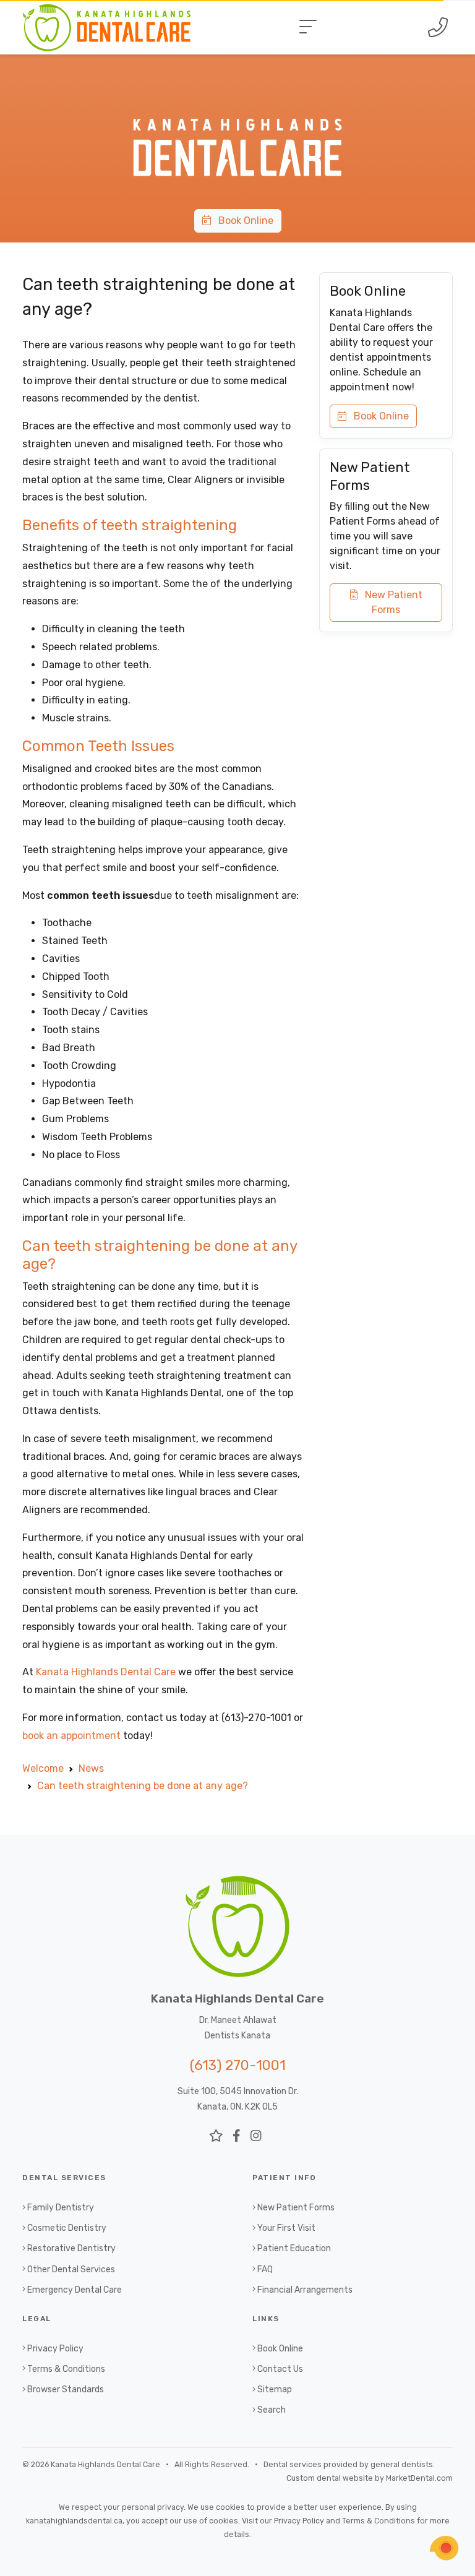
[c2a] (444, 2548)
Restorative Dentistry (71, 2248)
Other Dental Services (71, 2269)
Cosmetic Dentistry (67, 2228)
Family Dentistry (61, 2208)
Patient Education (294, 2248)
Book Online (242, 221)
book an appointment (71, 1736)
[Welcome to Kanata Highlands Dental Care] (237, 94)
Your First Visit (286, 2228)
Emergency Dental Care (75, 2290)
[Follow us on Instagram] (256, 2136)
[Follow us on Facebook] (237, 2136)
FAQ (265, 2269)
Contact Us (280, 2369)
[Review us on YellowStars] (216, 2136)
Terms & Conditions (66, 2369)
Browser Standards (66, 2389)
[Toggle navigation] (308, 27)
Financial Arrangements (305, 2290)
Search (272, 2410)
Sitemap (275, 2389)
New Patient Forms (390, 602)
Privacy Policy (55, 2349)
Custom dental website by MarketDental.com (370, 2478)
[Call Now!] (438, 27)
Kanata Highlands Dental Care (106, 1672)
